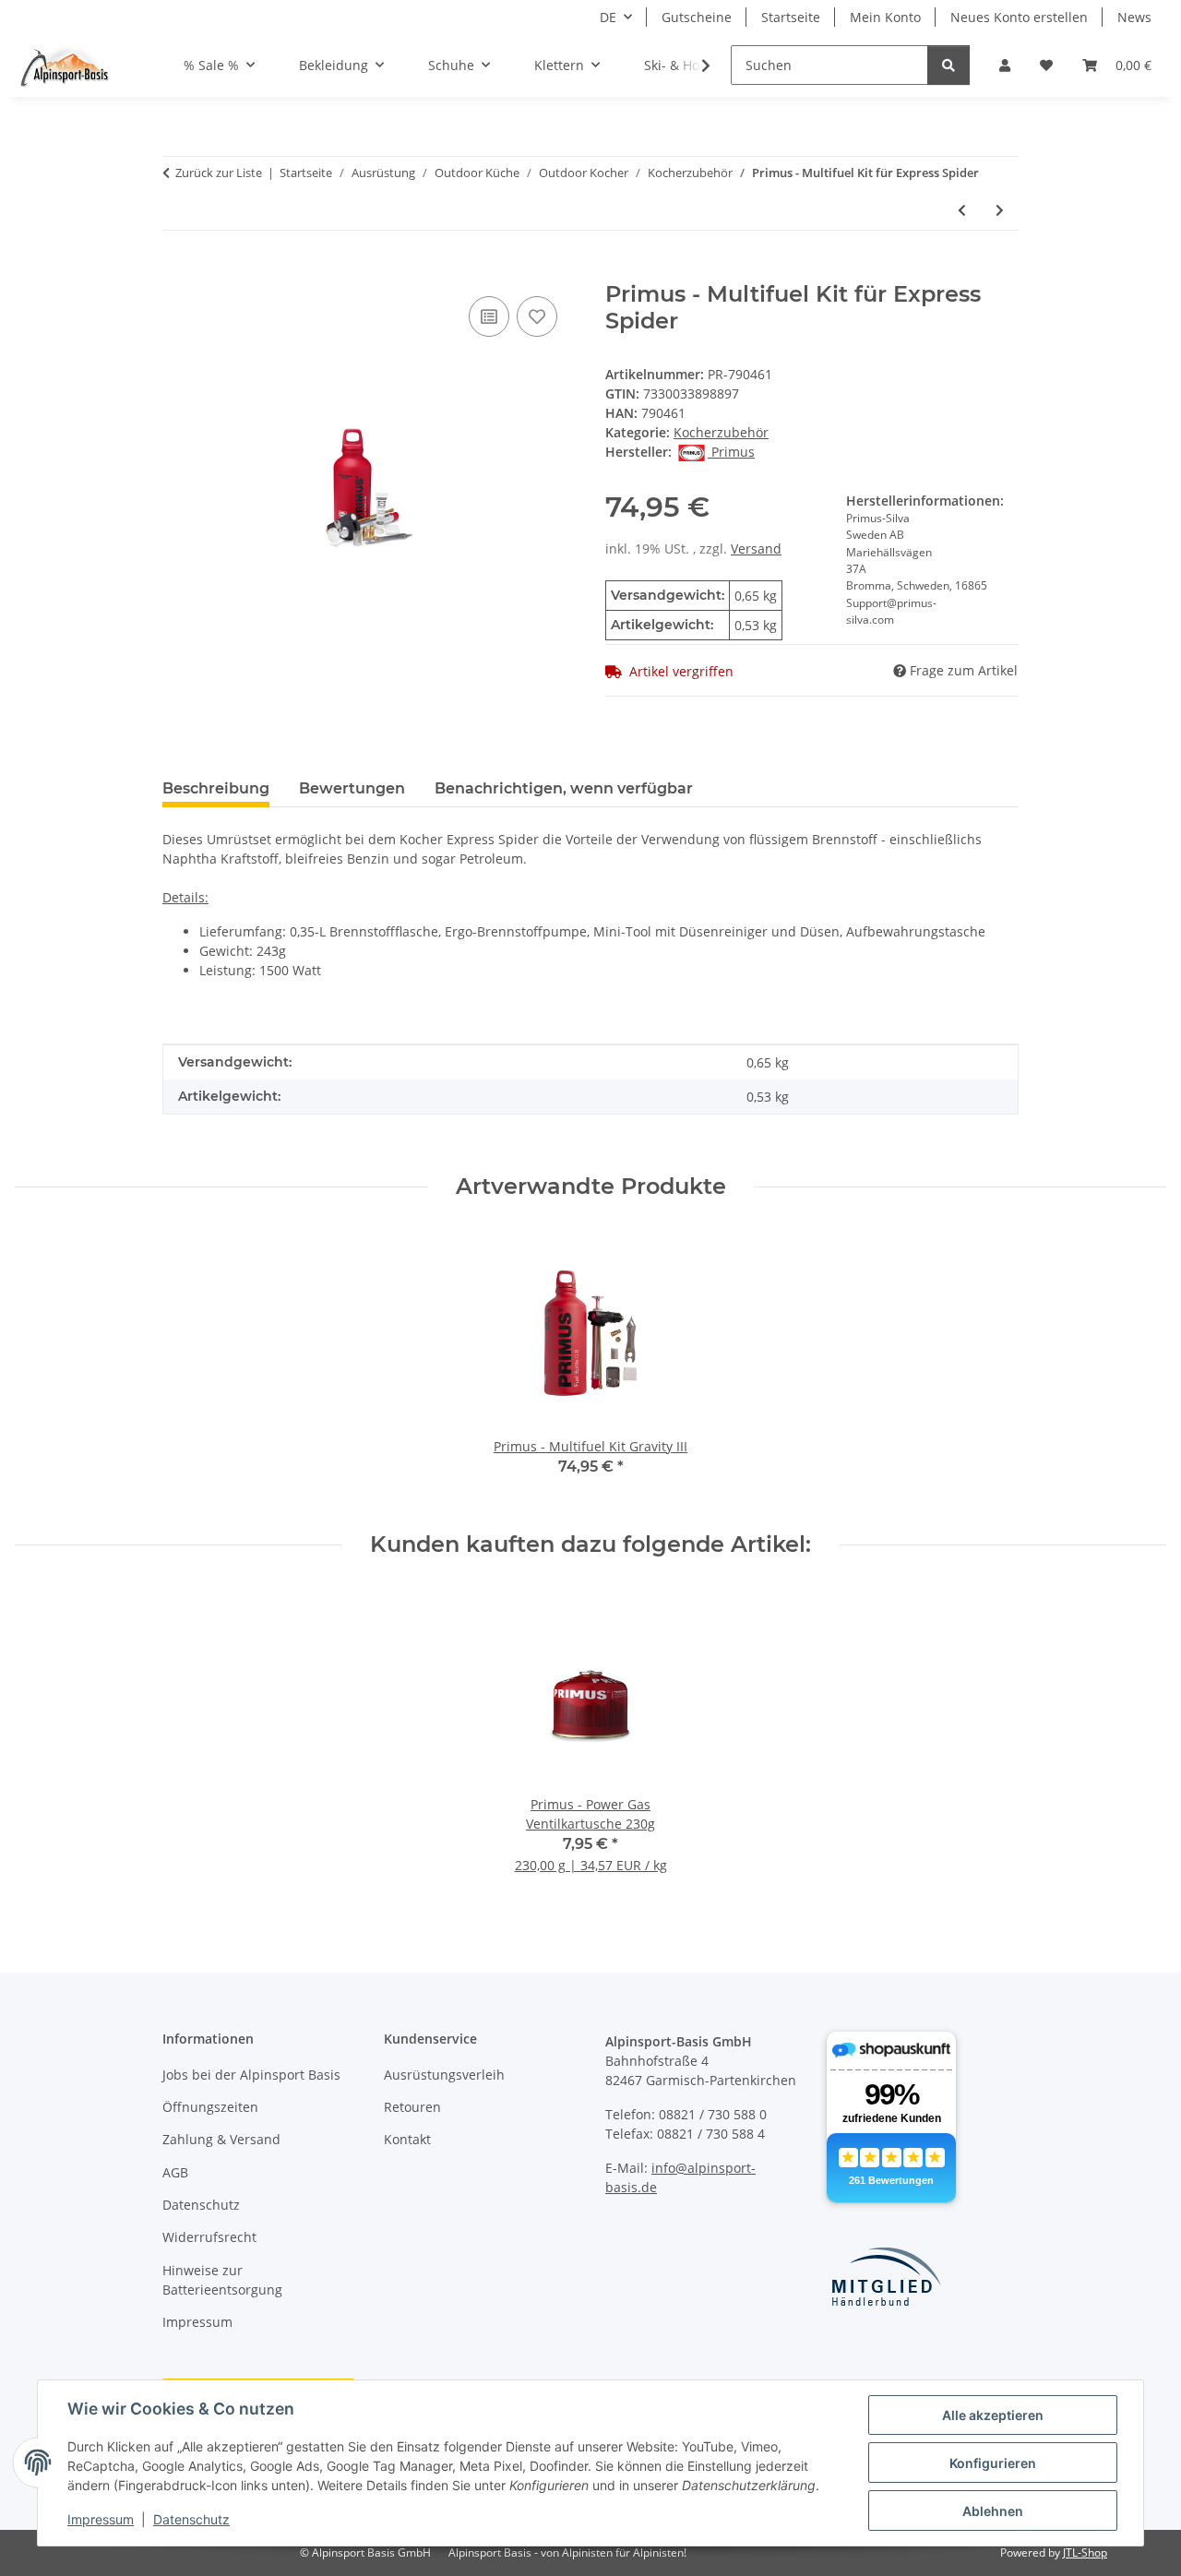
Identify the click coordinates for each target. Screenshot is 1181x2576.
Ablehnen (993, 2511)
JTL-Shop (1085, 2552)
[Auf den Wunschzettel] (537, 316)
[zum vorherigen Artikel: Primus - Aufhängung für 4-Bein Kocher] (962, 210)
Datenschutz (191, 2519)
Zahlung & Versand (221, 2139)
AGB (175, 2172)
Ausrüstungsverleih (444, 2075)
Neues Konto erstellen (1019, 17)
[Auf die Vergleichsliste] (489, 316)
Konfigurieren (993, 2463)
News (1134, 17)
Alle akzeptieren (993, 2415)
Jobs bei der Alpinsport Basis (251, 2075)
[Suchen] (948, 65)
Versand (756, 549)
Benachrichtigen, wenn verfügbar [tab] (564, 788)
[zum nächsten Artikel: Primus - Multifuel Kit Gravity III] (1000, 210)
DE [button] (608, 17)
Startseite (791, 17)
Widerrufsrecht (209, 2237)
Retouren (412, 2107)
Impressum (101, 2519)
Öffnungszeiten (210, 2107)
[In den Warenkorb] (177, 271)
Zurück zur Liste (219, 173)
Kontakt (407, 2139)
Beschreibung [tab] (216, 788)
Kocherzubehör (721, 432)
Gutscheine (697, 17)
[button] (1005, 65)
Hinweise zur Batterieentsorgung (222, 2280)
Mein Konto (885, 17)
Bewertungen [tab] (352, 788)
